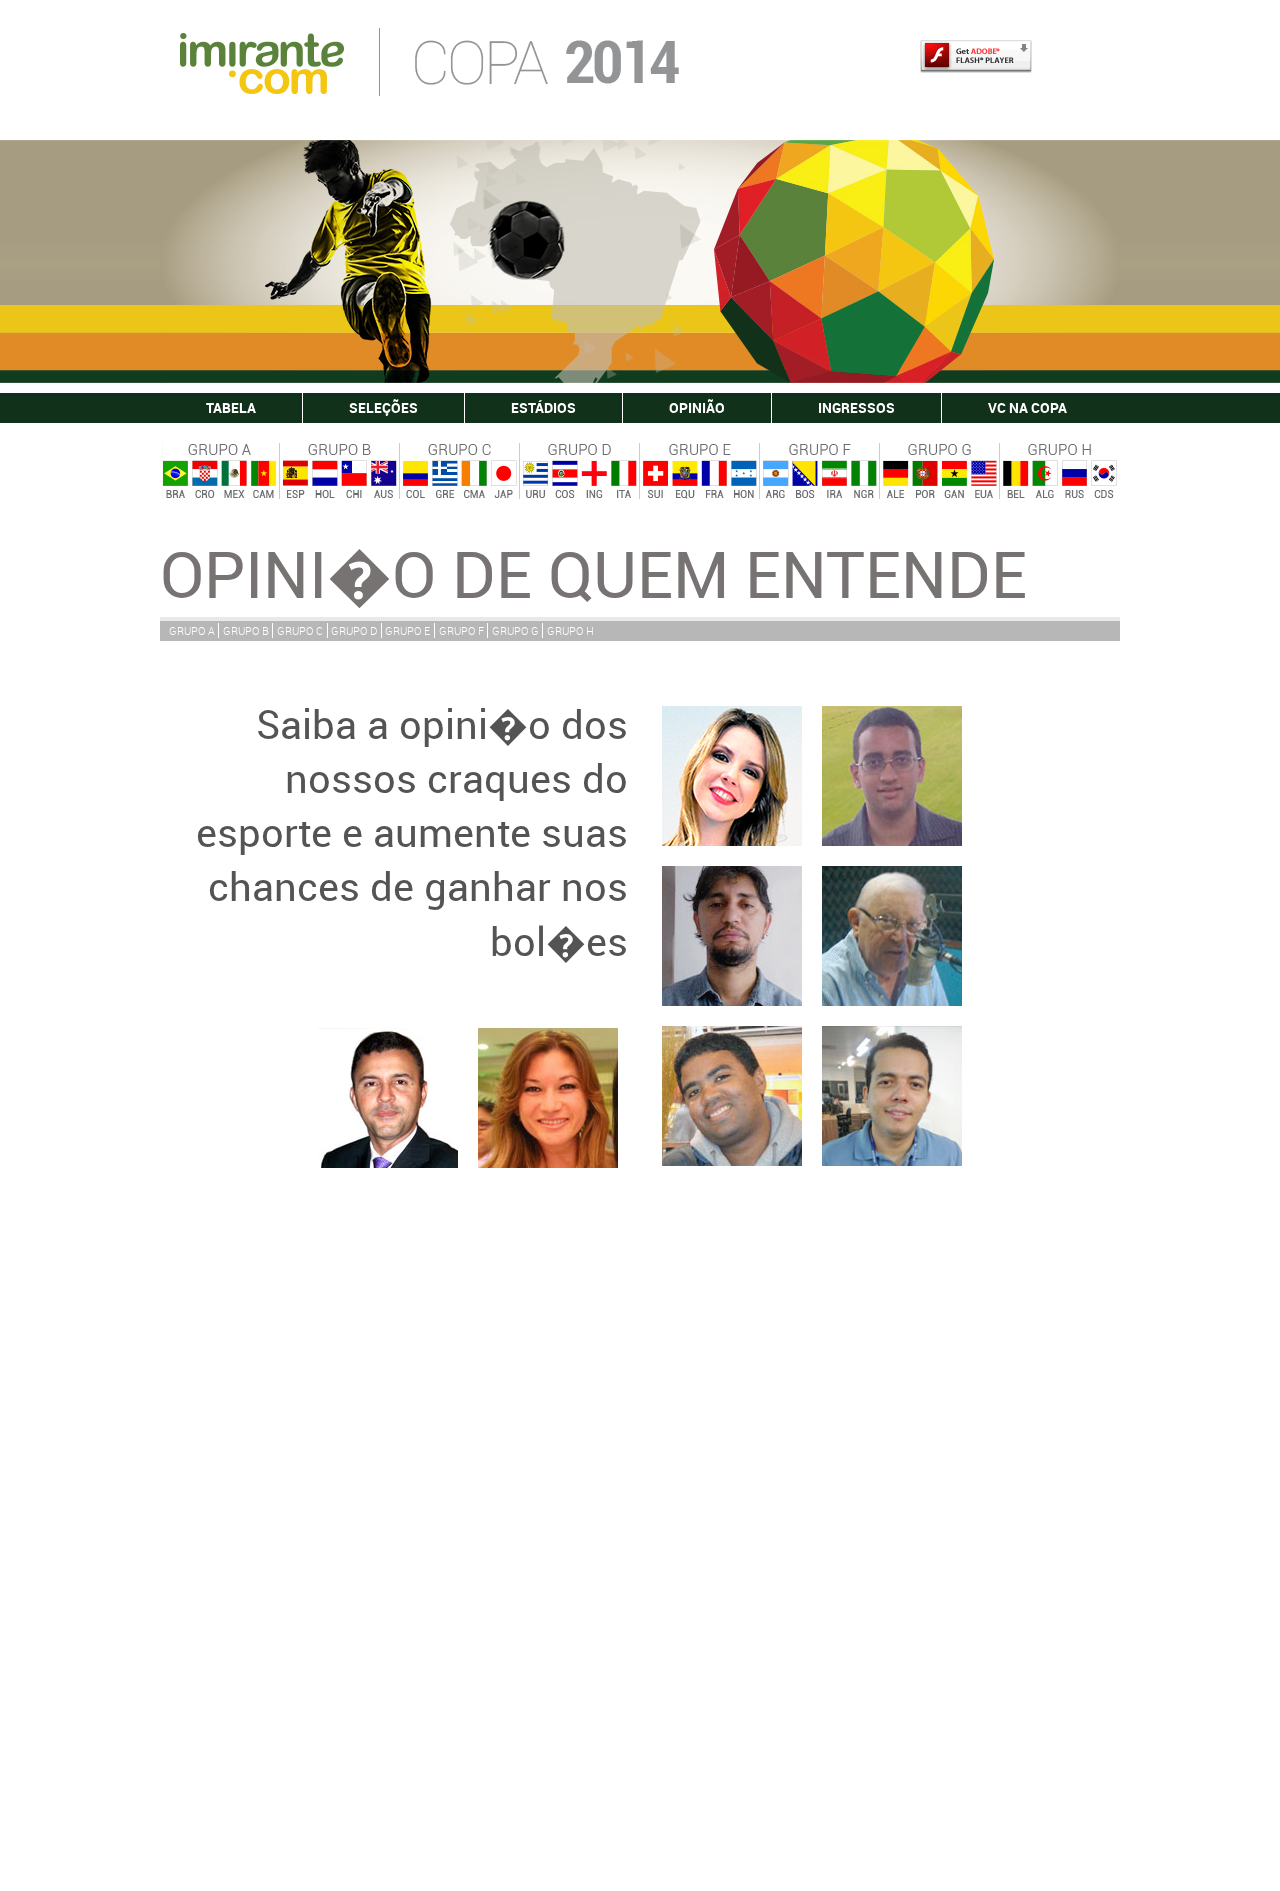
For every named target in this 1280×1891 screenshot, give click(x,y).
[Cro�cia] (204, 480)
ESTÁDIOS (543, 407)
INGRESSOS (856, 407)
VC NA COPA (1027, 407)
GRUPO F (461, 630)
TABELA (231, 407)
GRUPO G (515, 630)
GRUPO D (354, 630)
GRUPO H (570, 630)
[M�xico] (233, 480)
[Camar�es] (263, 480)
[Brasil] (175, 480)
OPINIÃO (697, 407)
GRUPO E (407, 630)
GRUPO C (300, 630)
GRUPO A (192, 630)
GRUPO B (246, 630)
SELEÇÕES (383, 407)
